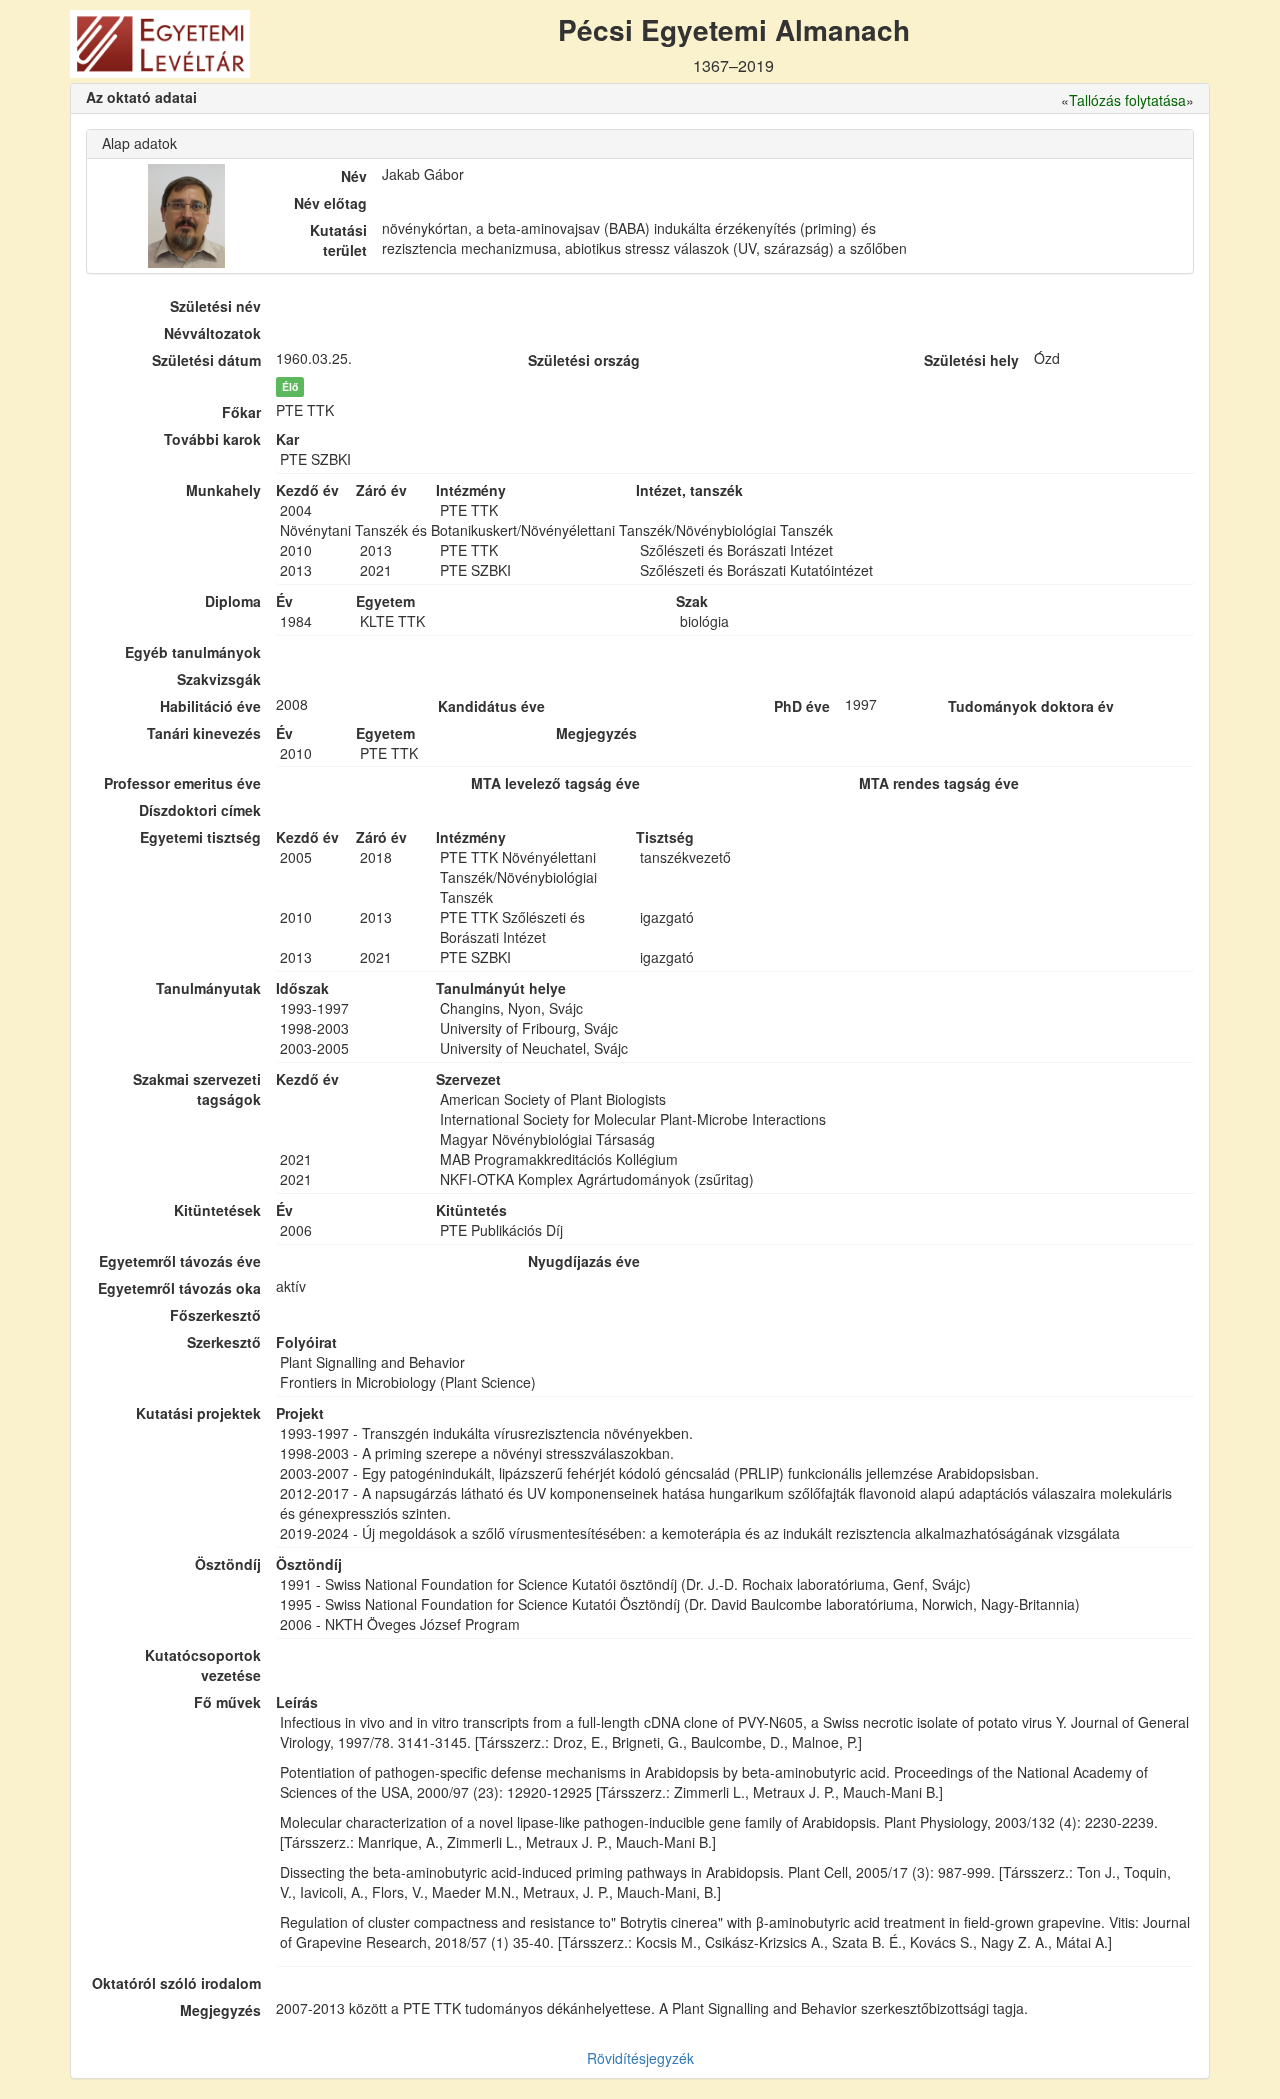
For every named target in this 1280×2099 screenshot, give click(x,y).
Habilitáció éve (210, 706)
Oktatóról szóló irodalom (176, 1983)
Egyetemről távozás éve (180, 1261)
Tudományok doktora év (1031, 706)
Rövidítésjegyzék (640, 2058)
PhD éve (802, 706)
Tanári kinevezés (204, 733)
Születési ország (584, 360)
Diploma (233, 601)
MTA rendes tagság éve (939, 783)
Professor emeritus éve (182, 783)
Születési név (215, 306)
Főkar (241, 412)
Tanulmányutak (208, 988)
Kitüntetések (217, 1210)
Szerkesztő (224, 1342)
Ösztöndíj (228, 1564)
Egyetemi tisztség (200, 837)
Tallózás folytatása (1127, 100)
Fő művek (227, 1702)
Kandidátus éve (491, 706)
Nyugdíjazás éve (584, 1261)
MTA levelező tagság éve (555, 783)
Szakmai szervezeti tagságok (197, 1089)
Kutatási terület (338, 240)
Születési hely (971, 360)
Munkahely (223, 490)
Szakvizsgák (219, 679)
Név (354, 176)
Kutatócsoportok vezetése (203, 1665)
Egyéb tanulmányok (193, 652)
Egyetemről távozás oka (179, 1288)
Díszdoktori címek (200, 810)
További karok (212, 439)
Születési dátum (206, 360)
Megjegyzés (220, 2010)
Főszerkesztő (215, 1315)
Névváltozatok (212, 333)
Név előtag (330, 203)
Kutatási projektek (198, 1413)
